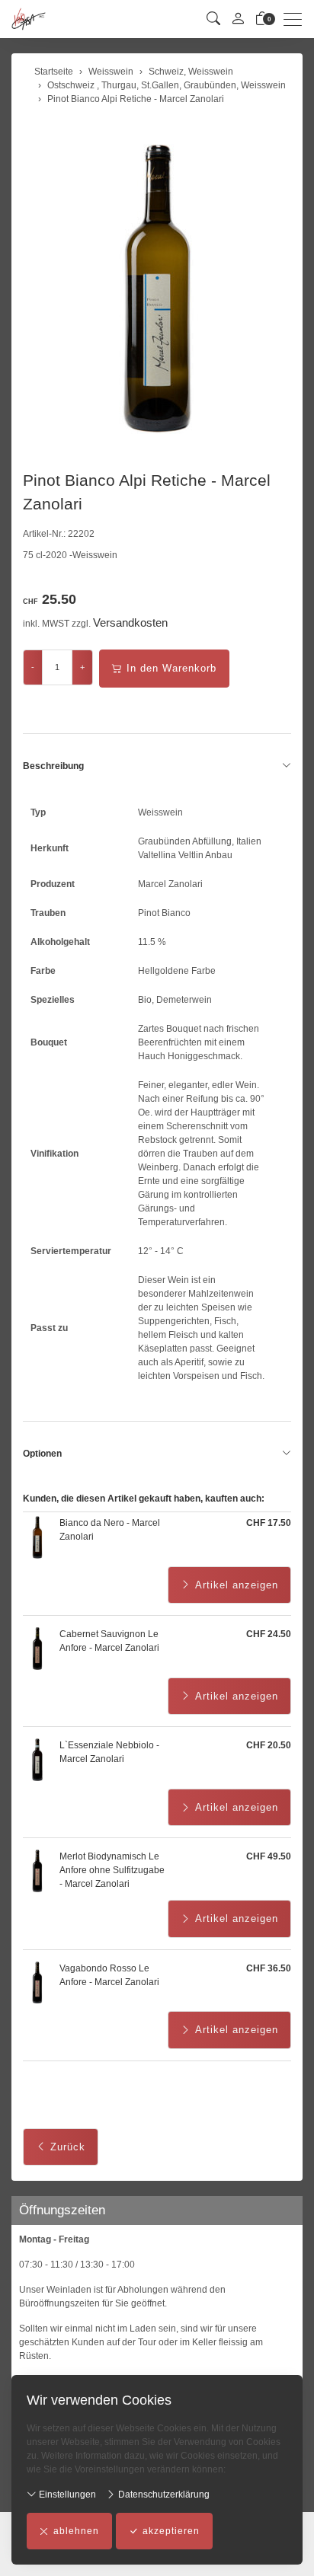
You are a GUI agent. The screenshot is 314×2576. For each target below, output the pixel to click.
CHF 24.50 (269, 1634)
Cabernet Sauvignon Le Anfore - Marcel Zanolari (109, 1641)
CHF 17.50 (269, 1523)
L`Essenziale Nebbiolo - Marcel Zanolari (109, 1752)
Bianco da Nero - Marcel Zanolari (110, 1530)
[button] (213, 19)
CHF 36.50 (269, 1968)
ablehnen (76, 2531)
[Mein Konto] (238, 19)
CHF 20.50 (269, 1745)
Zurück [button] (68, 2147)
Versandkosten (130, 622)
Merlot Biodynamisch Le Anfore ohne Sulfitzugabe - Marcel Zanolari (112, 1870)
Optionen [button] (42, 1454)
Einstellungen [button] (66, 2495)
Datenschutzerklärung (163, 2495)
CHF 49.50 (269, 1856)
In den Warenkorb (171, 668)
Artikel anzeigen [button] (237, 1585)
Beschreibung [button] (53, 766)
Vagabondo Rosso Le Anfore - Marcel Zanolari (109, 1975)
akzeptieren (171, 2531)
